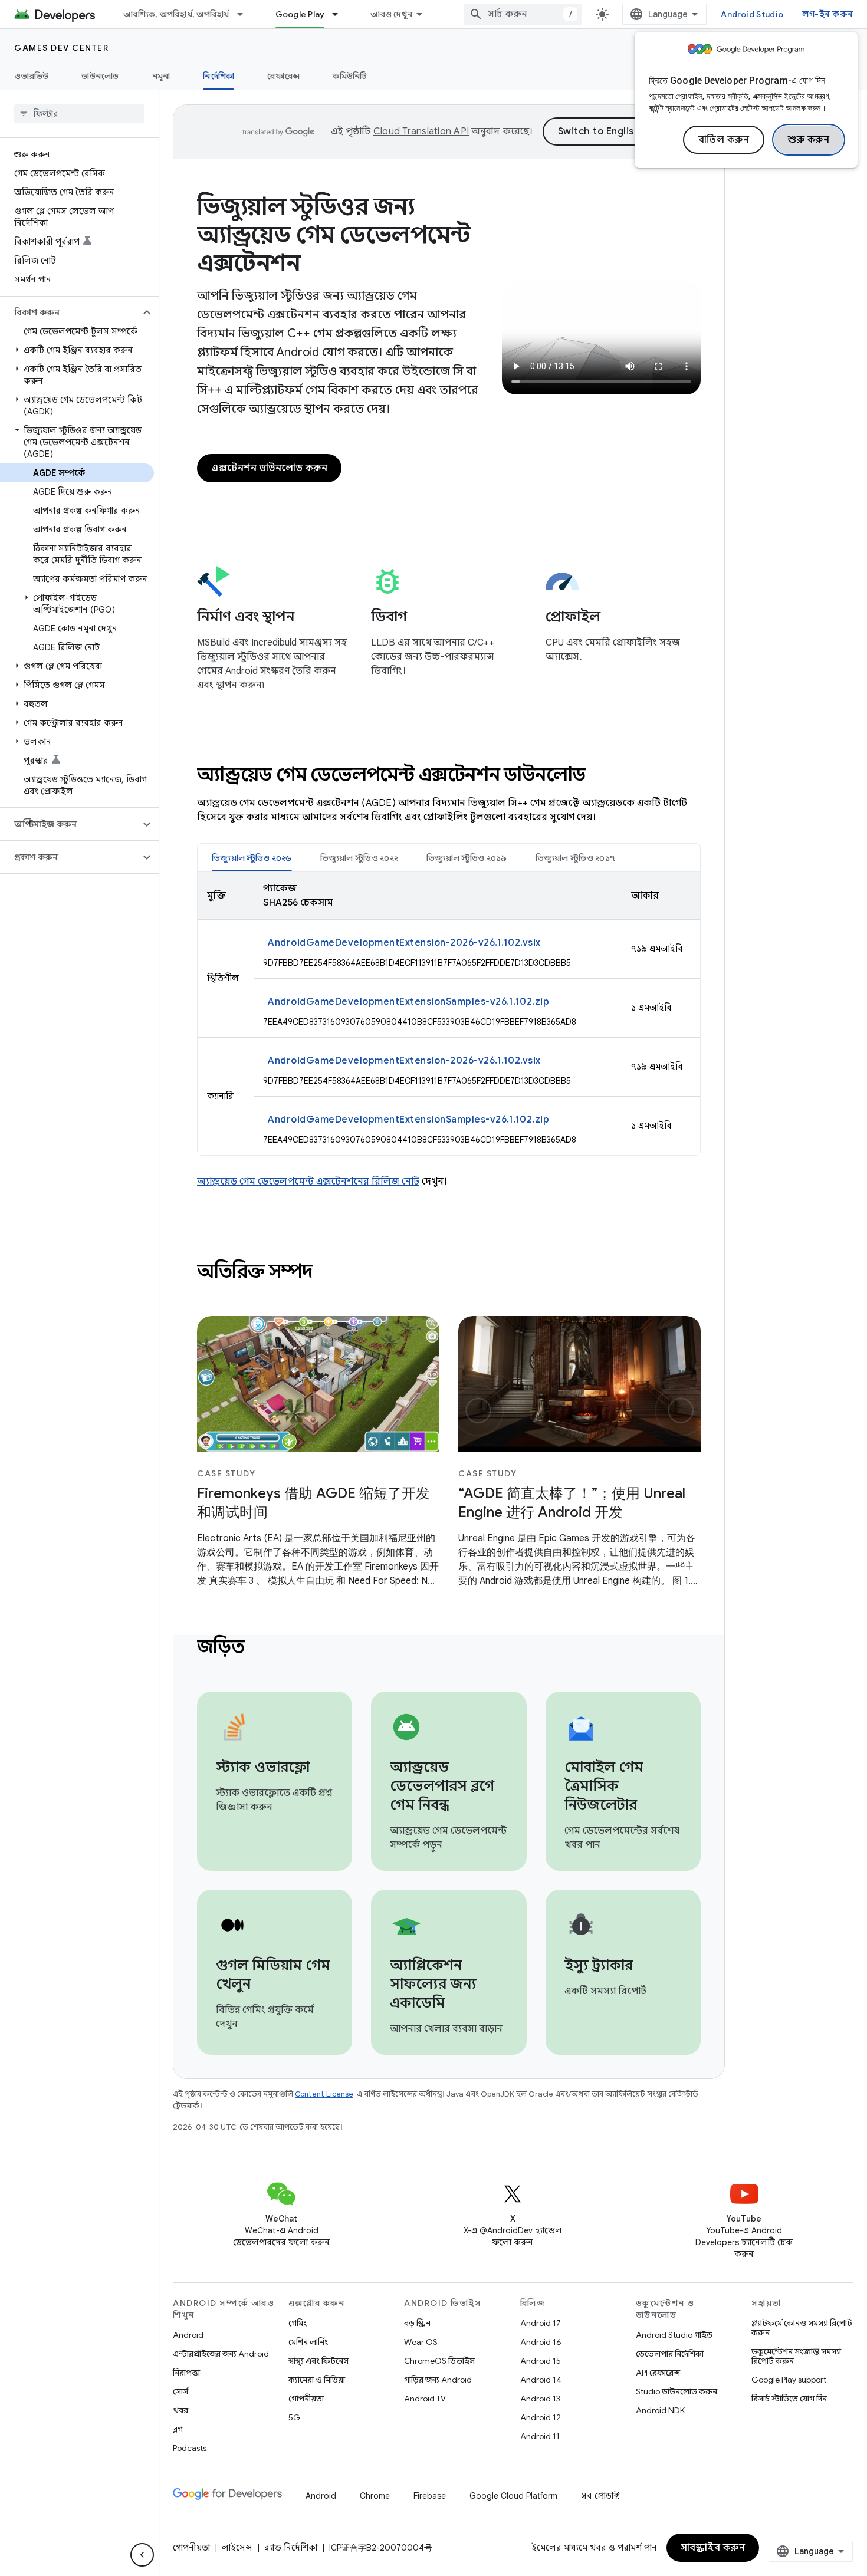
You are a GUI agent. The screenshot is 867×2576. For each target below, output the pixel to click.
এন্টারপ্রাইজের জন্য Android (221, 2354)
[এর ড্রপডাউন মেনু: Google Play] (340, 14)
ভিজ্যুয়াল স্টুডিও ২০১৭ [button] (576, 858)
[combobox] (523, 14)
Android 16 (541, 2342)
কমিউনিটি (350, 76)
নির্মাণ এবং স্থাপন (246, 617)
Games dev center (61, 48)
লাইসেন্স (237, 2548)
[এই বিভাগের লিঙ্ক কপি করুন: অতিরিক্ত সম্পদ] (329, 1273)
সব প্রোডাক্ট (600, 2496)
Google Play (300, 14)
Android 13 (540, 2399)
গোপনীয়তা (306, 2399)
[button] (70, 312)
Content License (324, 2094)
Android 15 (541, 2361)
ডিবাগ (389, 617)
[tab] (252, 858)
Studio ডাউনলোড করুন (676, 2391)
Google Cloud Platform (513, 2496)
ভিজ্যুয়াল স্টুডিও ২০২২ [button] (359, 858)
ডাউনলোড (100, 76)
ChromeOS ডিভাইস (439, 2361)
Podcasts (190, 2448)
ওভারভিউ (31, 76)
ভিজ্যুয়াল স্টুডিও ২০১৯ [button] (467, 858)
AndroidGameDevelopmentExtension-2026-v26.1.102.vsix (404, 943)
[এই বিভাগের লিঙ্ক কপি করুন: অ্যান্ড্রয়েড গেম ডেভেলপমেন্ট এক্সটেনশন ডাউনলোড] (602, 777)
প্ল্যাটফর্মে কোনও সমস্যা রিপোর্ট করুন (802, 2328)
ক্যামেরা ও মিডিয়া (317, 2380)
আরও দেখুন (391, 14)
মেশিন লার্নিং (308, 2342)
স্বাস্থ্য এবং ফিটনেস (318, 2361)
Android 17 (541, 2323)
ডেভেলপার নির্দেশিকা (670, 2354)
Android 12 (541, 2417)
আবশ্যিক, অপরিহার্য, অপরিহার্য (176, 14)
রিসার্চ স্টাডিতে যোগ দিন (789, 2399)
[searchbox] (79, 114)
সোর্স (180, 2391)
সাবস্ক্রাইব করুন (713, 2548)
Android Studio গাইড (674, 2335)
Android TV (425, 2399)
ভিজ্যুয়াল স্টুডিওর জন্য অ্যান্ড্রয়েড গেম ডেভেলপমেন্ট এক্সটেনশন (334, 235)
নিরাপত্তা (186, 2373)
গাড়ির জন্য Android (438, 2380)
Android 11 (540, 2436)
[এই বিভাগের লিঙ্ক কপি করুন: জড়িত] (260, 1649)
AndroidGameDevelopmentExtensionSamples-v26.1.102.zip (408, 1002)
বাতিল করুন (724, 140)
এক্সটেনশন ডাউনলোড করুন (269, 468)
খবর (180, 2410)
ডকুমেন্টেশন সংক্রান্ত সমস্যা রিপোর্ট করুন (796, 2356)
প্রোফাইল (573, 617)
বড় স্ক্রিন (417, 2323)
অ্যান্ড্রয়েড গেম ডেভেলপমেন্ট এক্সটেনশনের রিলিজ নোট (308, 1182)
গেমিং (298, 2323)
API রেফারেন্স (658, 2373)
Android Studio (752, 14)
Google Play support (789, 2380)
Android (188, 2335)
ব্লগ (178, 2429)
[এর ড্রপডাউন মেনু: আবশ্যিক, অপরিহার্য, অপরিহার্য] (245, 14)
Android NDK (660, 2410)
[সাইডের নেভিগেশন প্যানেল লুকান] (142, 2555)
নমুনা (161, 76)
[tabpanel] (449, 1014)
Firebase (430, 2496)
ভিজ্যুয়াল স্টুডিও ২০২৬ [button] (252, 858)
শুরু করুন (809, 140)
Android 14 (541, 2380)
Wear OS (421, 2342)
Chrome (375, 2496)
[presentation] (449, 775)
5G (294, 2417)
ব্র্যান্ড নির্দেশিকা (291, 2548)
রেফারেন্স (283, 76)
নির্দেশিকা (219, 76)
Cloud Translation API (421, 131)
